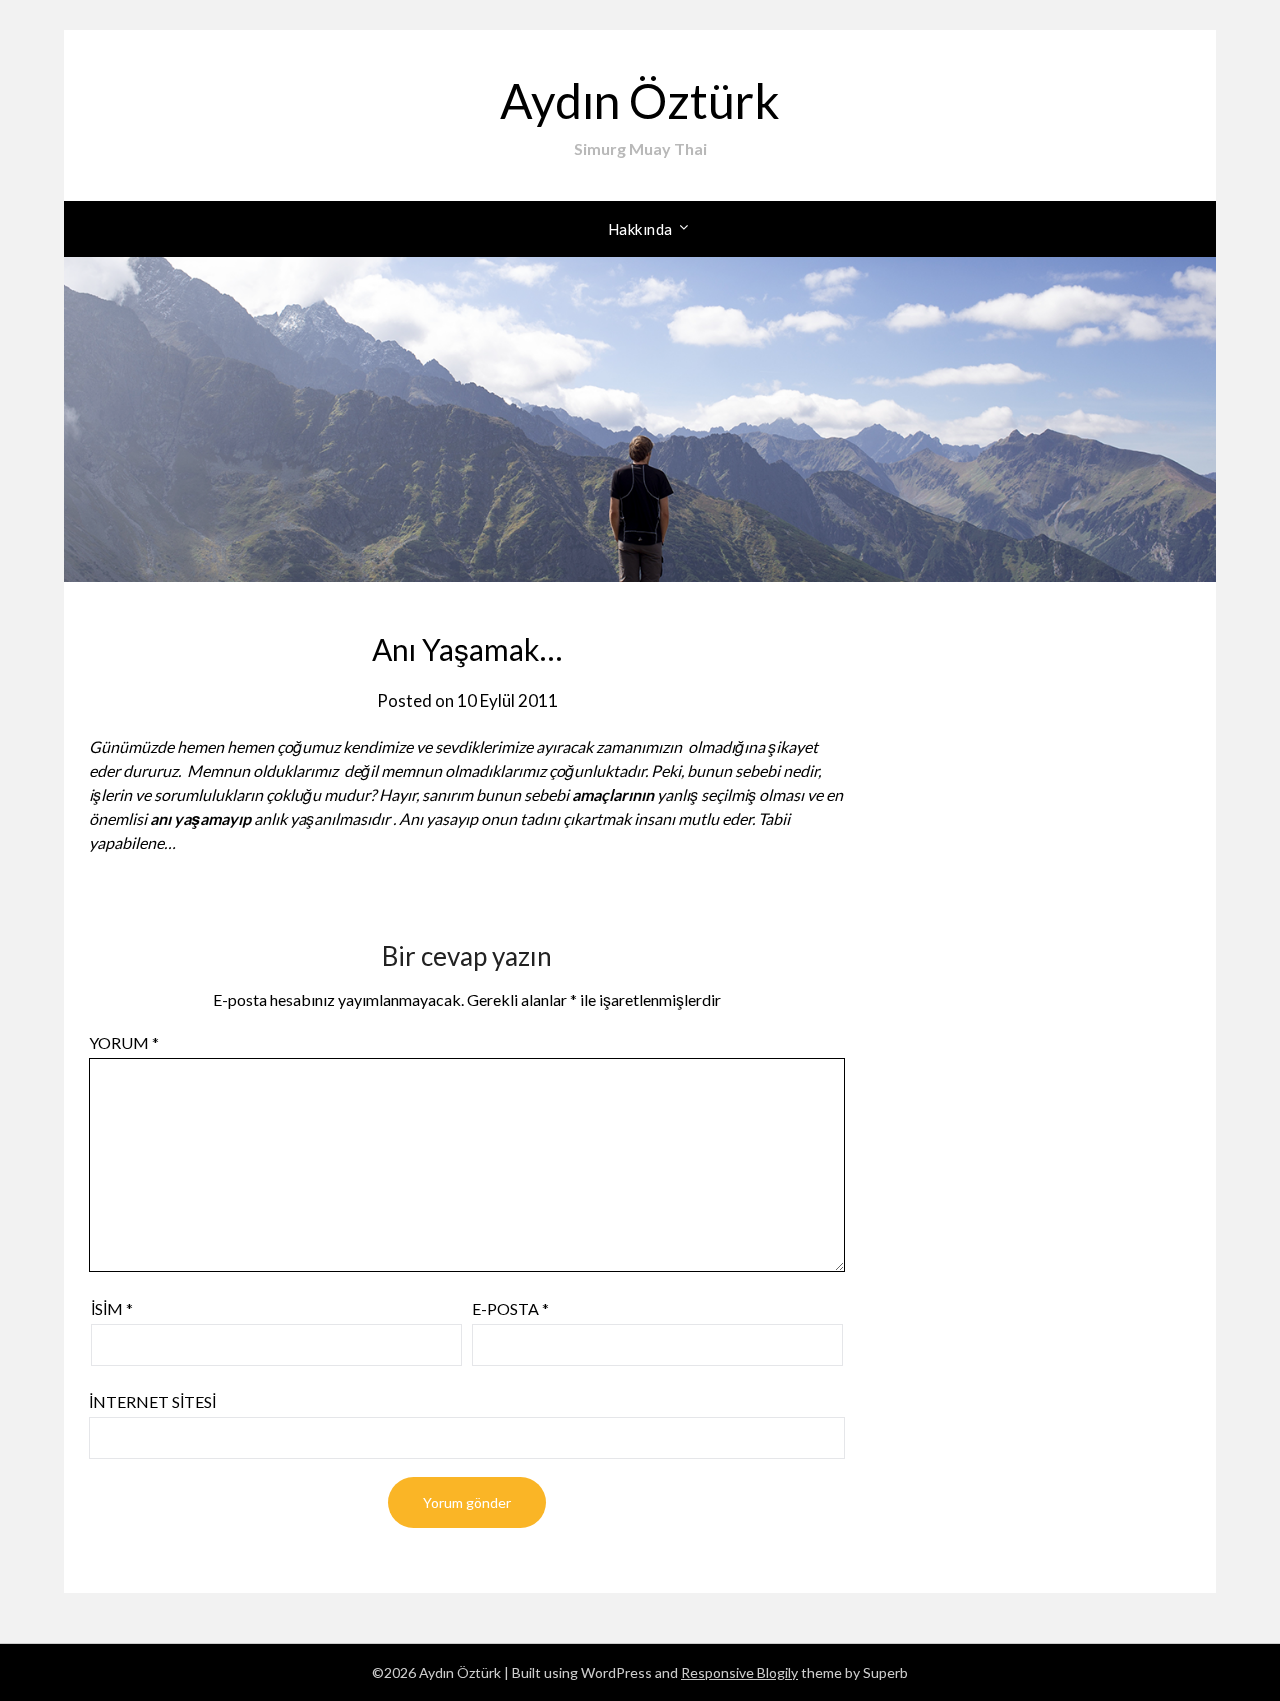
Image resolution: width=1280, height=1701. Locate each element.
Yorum (124, 1042)
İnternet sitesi (152, 1401)
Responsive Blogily (739, 1672)
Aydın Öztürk (640, 100)
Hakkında (640, 229)
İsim (112, 1308)
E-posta (510, 1308)
